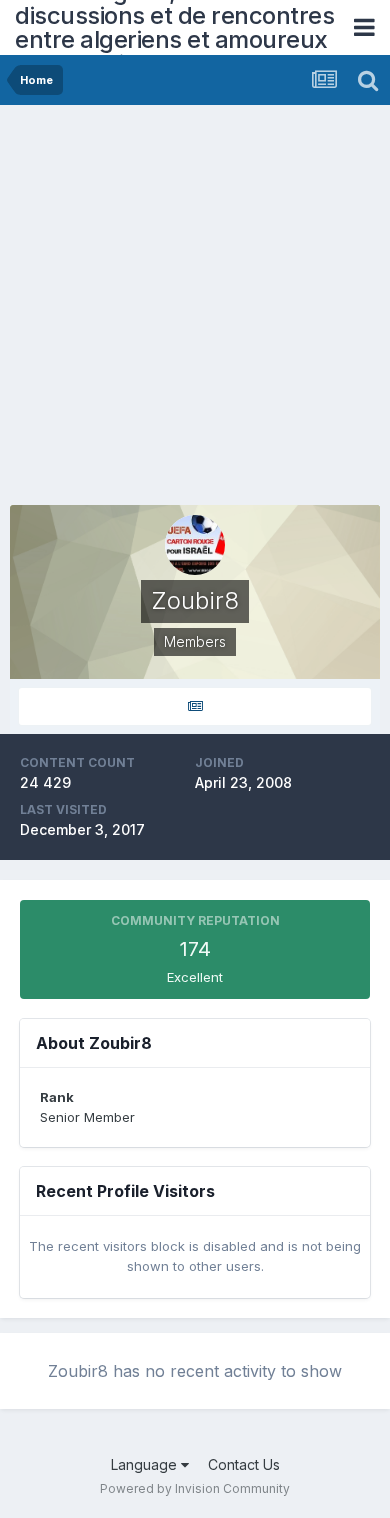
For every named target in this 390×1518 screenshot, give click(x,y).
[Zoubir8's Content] (195, 706)
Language (146, 1464)
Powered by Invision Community (195, 1488)
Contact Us (244, 1464)
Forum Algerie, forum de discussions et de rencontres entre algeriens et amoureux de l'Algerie (174, 27)
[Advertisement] (195, 310)
